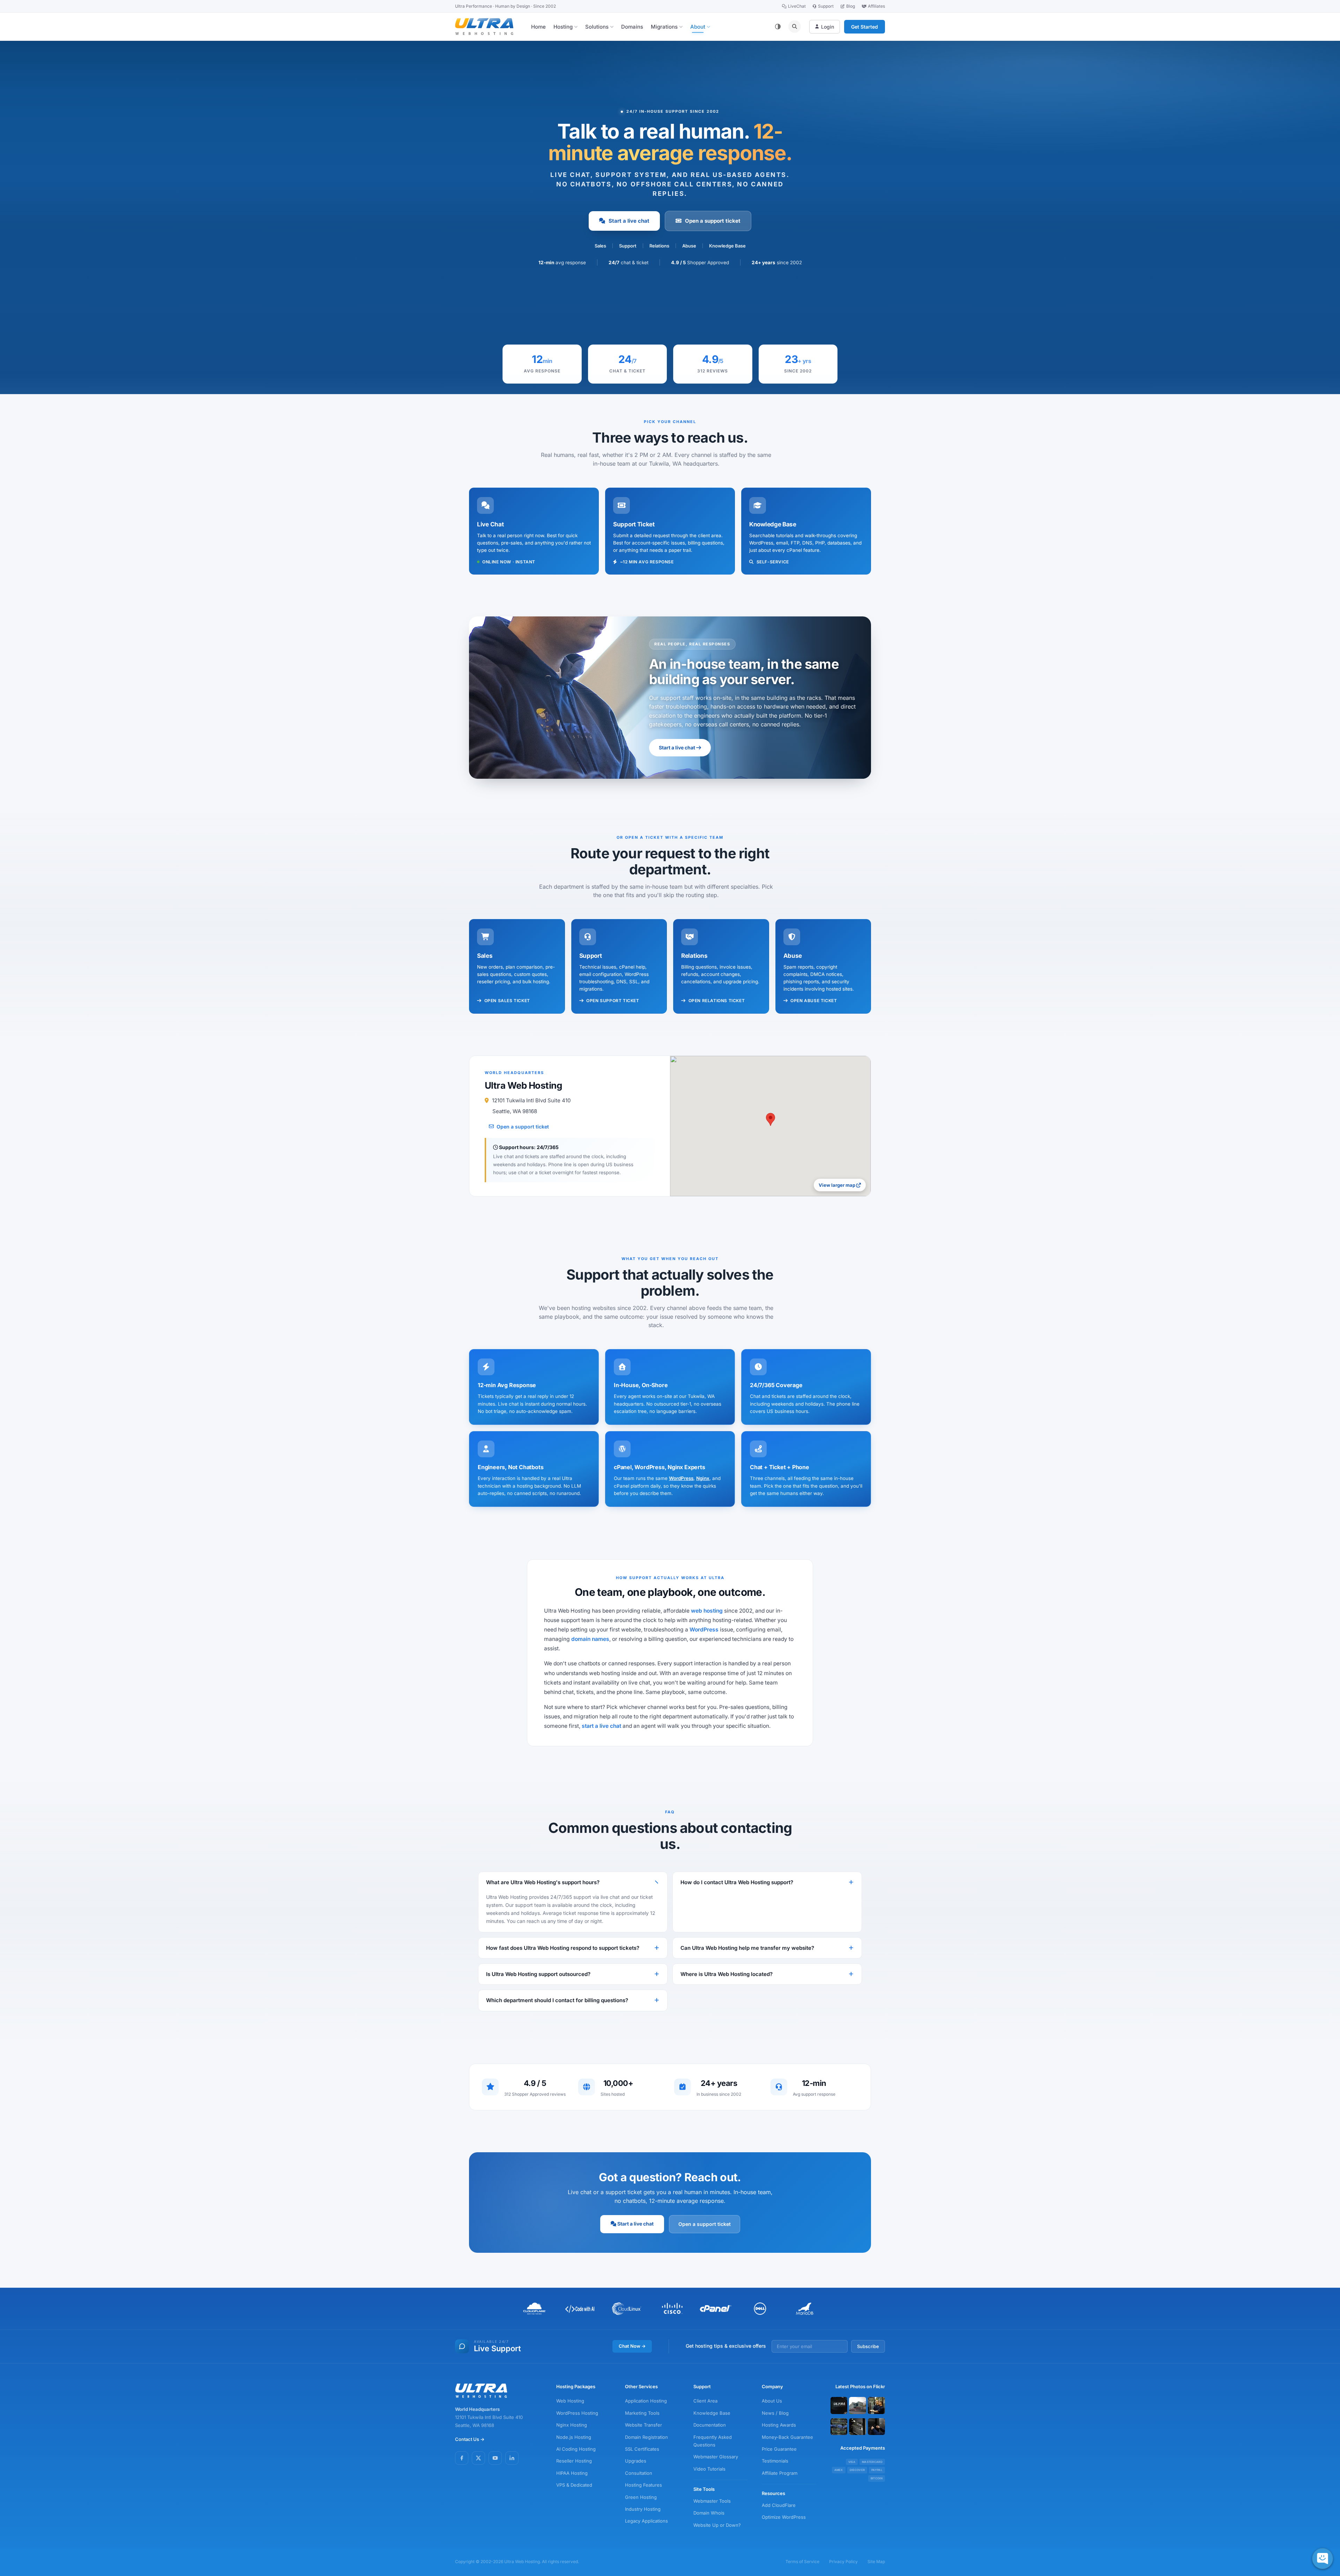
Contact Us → (470, 2439)
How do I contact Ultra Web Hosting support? (737, 1882)
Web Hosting (570, 2401)
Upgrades (636, 2461)
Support (826, 6)
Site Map (876, 2562)
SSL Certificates (642, 2449)
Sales (600, 246)
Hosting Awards (779, 2425)
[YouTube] (495, 2458)
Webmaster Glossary (716, 2457)
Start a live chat (629, 221)
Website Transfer (643, 2425)
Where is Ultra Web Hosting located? (727, 1974)
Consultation (639, 2473)
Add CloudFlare (779, 2505)
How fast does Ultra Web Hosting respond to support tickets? (563, 1948)
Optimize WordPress (784, 2517)
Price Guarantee (779, 2449)
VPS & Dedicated (574, 2485)
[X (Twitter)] (478, 2458)
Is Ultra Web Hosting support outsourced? (538, 1974)
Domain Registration (646, 2437)
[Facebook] (462, 2458)
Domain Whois (709, 2513)
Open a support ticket (713, 221)
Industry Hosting (643, 2509)
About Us (772, 2401)
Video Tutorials (709, 2469)
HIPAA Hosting (572, 2473)
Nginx (703, 1478)
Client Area (705, 2401)
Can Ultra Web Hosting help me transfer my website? (747, 1948)
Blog (851, 6)
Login (828, 27)
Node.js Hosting (574, 2437)
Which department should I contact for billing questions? (557, 2000)
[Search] (795, 27)
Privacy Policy (843, 2562)
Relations (659, 246)
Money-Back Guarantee (787, 2437)
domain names (590, 1639)
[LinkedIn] (512, 2458)
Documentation (710, 2425)
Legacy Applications (646, 2521)
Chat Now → (632, 2346)
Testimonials (775, 2461)
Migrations (664, 27)
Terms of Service (802, 2562)
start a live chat (601, 1726)
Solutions (597, 27)
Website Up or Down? (717, 2525)
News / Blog (775, 2413)
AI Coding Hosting (576, 2449)
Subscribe (868, 2346)
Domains (632, 27)
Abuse (689, 246)
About (698, 27)
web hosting (707, 1611)
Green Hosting (641, 2497)
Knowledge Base (727, 246)
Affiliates (876, 6)
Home (538, 27)
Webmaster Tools (712, 2501)
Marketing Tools (642, 2413)
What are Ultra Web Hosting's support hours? (543, 1882)
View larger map (837, 1185)
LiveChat (797, 6)
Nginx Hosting (572, 2425)
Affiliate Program (780, 2473)
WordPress (681, 1478)
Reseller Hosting (574, 2461)
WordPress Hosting (577, 2413)
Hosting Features (643, 2485)
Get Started (865, 27)
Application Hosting (646, 2401)
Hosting (563, 27)
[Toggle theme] (778, 27)
